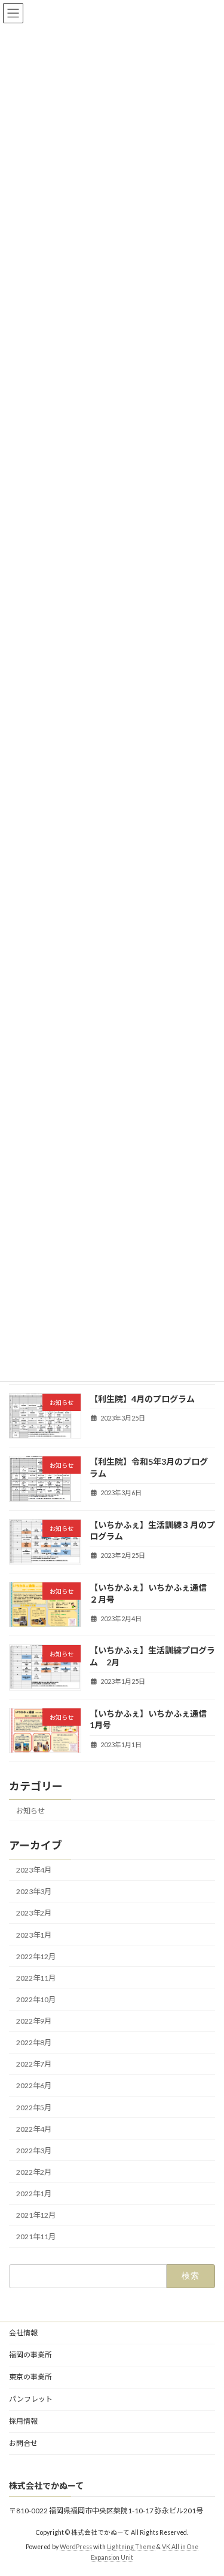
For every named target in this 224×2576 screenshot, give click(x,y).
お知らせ (30, 1811)
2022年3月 (34, 2151)
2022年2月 (34, 2172)
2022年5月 (34, 2107)
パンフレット (31, 2399)
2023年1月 (34, 1934)
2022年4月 (34, 2128)
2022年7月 (34, 2064)
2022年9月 (34, 2021)
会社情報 (23, 2333)
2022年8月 (34, 2042)
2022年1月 (34, 2194)
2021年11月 (36, 2237)
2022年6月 (34, 2085)
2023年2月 (34, 1913)
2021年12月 (36, 2215)
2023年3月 (34, 1891)
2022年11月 (36, 1978)
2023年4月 (34, 1870)
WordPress (76, 2547)
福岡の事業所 (30, 2355)
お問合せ (23, 2443)
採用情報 (23, 2421)
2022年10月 (36, 1999)
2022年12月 (36, 1956)
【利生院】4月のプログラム (142, 1399)
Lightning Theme (131, 2547)
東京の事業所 (30, 2377)
